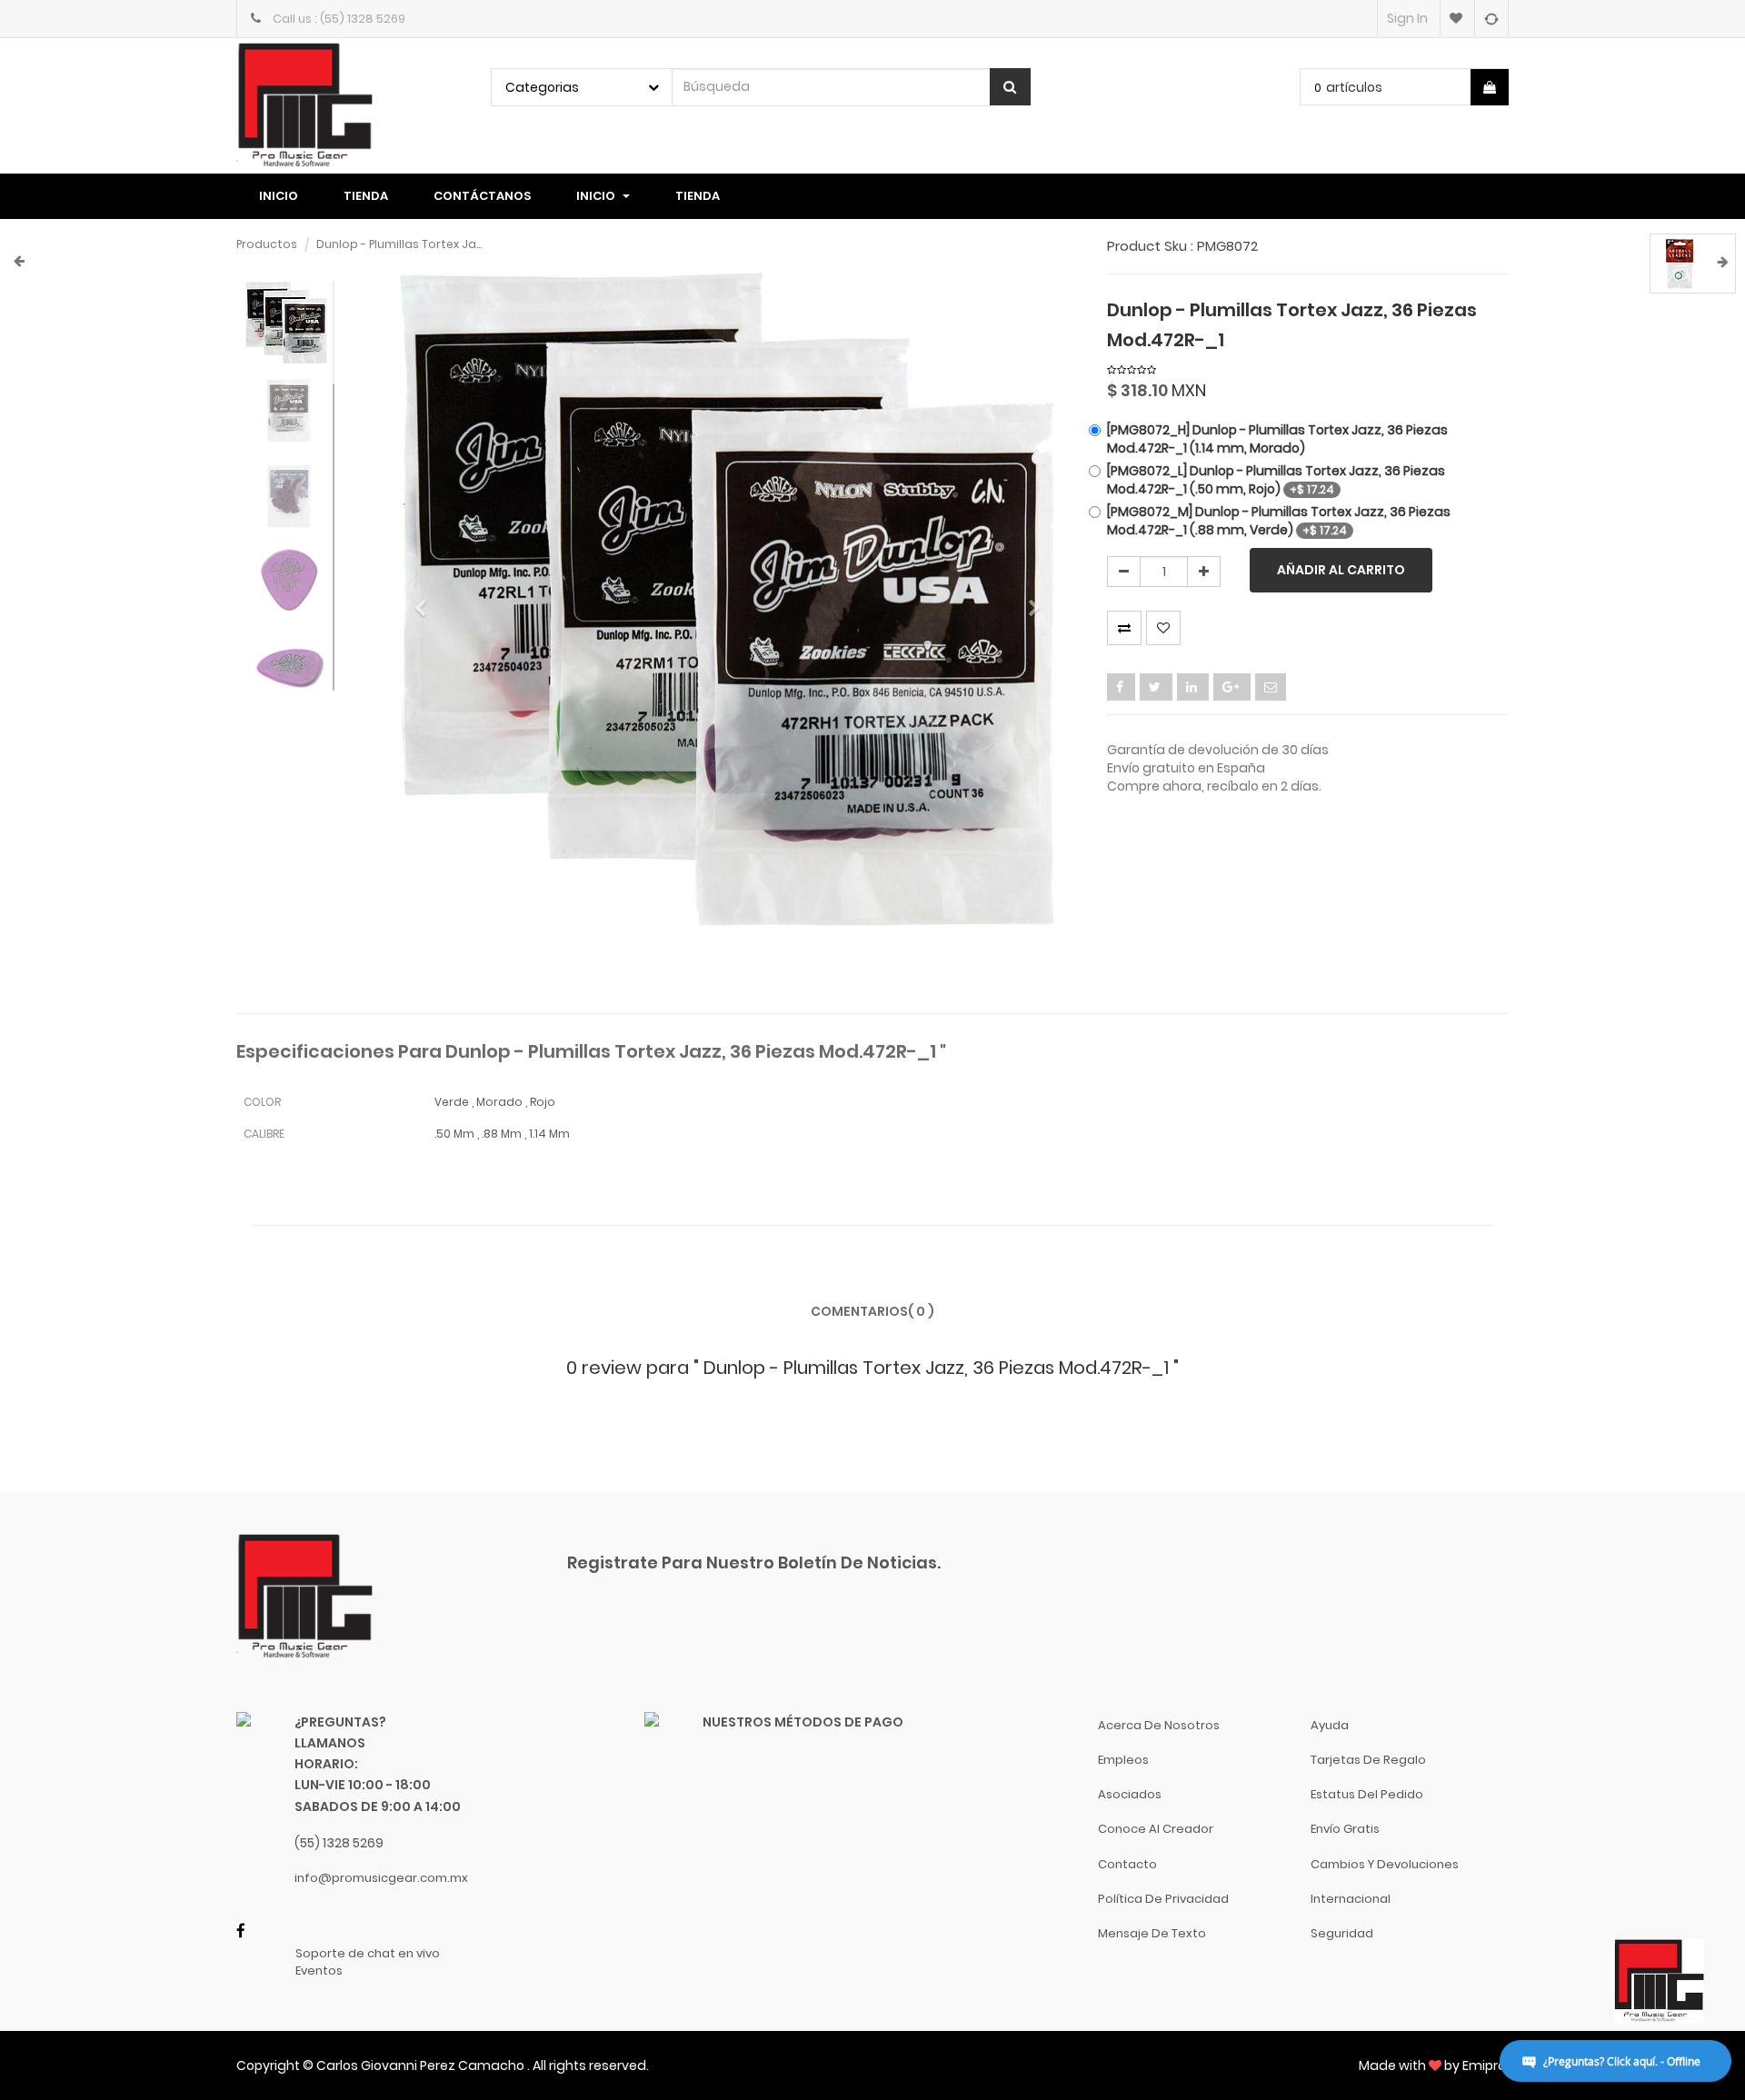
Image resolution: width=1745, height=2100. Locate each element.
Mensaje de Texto (1152, 1933)
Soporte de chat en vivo (368, 1954)
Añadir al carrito (1341, 570)
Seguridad (1342, 1933)
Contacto (1127, 1864)
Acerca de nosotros (1159, 1725)
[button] (426, 600)
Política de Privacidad (1163, 1899)
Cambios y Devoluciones (1385, 1864)
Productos (267, 244)
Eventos (319, 1971)
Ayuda (1330, 1725)
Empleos (1123, 1760)
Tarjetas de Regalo (1368, 1760)
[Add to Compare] (1491, 18)
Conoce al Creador (1156, 1829)
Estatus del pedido (1367, 1794)
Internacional (1351, 1899)
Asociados (1130, 1794)
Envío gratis (1345, 1829)
